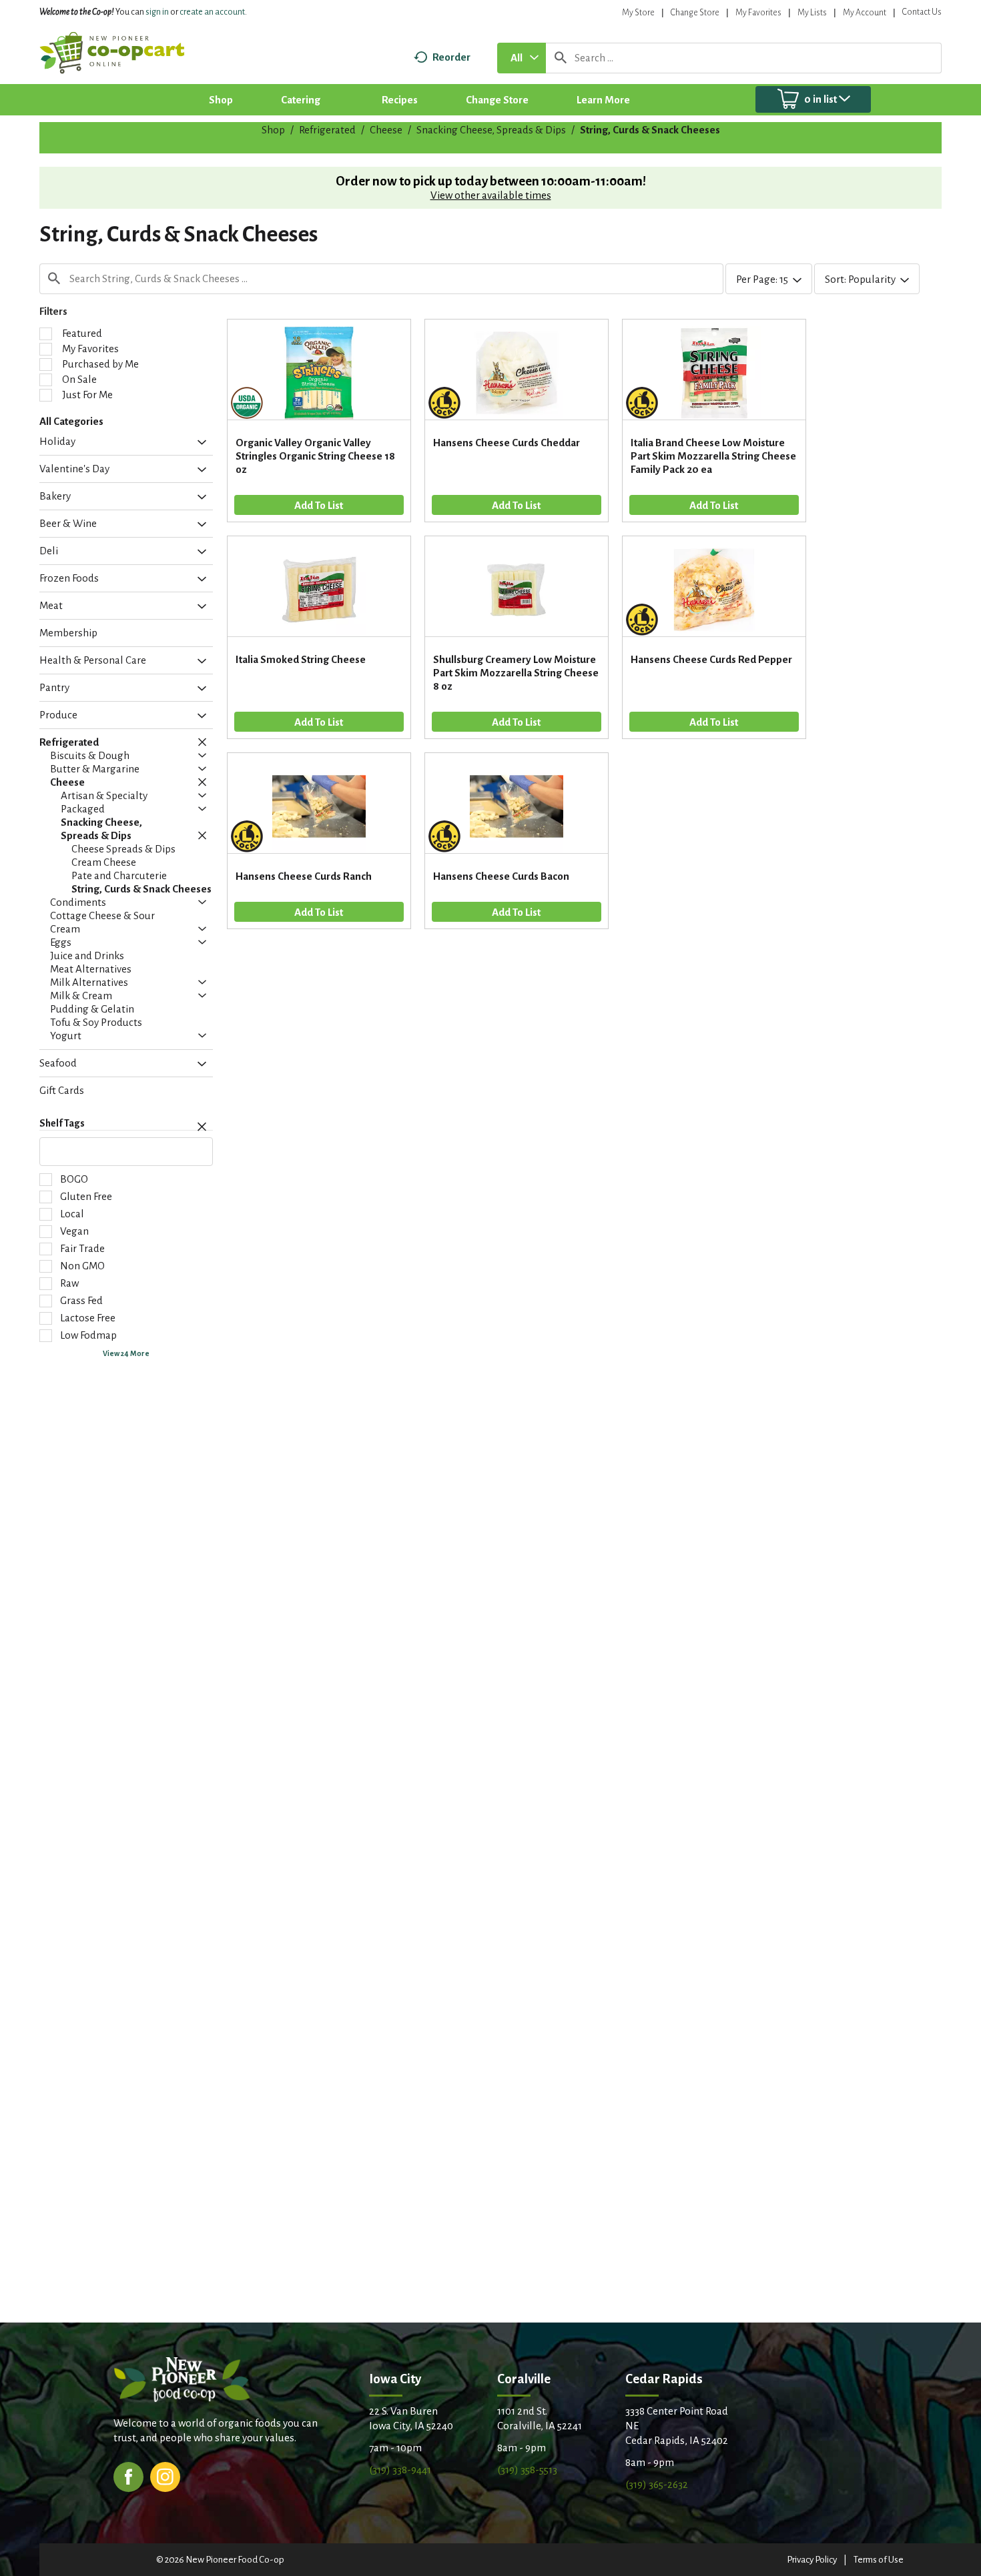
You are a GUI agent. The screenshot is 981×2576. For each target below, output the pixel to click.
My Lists (812, 13)
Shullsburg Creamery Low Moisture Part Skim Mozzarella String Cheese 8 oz (516, 673)
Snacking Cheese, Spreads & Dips (491, 130)
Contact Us (922, 12)
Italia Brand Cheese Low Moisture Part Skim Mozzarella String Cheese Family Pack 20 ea (713, 456)
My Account (865, 13)
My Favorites (758, 13)
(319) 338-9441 (400, 2470)
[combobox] (522, 58)
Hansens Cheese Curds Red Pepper (711, 659)
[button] (199, 443)
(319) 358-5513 (527, 2470)
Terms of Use (879, 2560)
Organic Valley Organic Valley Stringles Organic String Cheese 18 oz (315, 456)
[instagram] (165, 2476)
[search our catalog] (561, 58)
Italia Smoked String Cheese (301, 659)
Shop (273, 130)
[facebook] (128, 2476)
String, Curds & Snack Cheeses (650, 130)
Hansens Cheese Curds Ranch (304, 876)
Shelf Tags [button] (62, 1123)
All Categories (71, 421)
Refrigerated (327, 130)
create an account (212, 12)
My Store (638, 13)
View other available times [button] (491, 195)
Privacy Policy (812, 2560)
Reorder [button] (451, 57)
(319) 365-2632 (657, 2484)
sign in (157, 12)
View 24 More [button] (126, 1353)
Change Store (695, 13)
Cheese (386, 130)
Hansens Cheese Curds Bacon (501, 876)
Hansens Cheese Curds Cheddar (507, 443)
